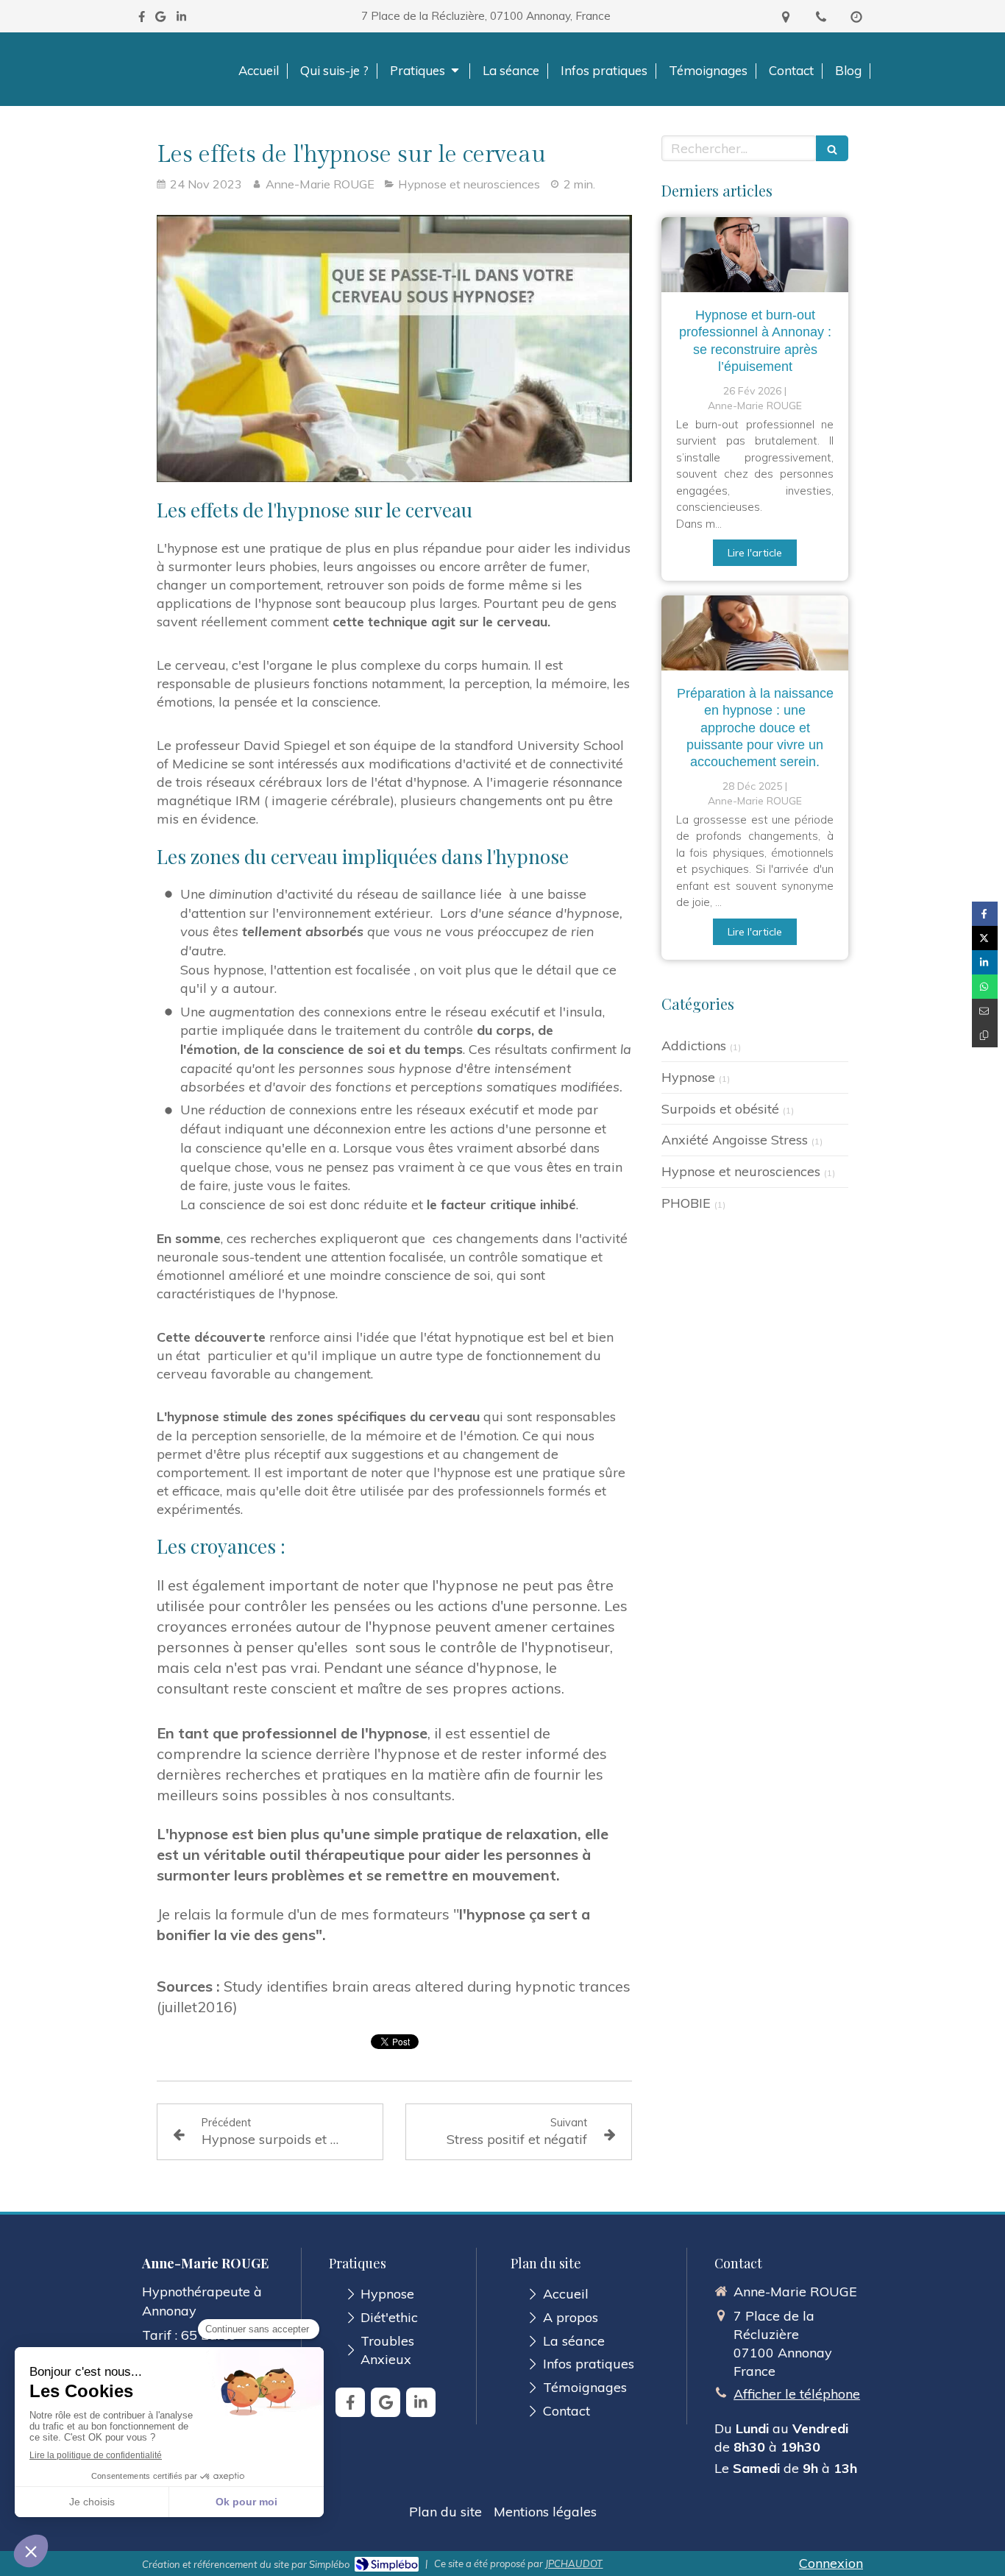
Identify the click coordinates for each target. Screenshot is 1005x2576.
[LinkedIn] (181, 20)
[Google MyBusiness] (160, 20)
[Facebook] (142, 20)
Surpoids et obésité (720, 1109)
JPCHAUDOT (574, 2563)
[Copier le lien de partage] (985, 1035)
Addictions (694, 1045)
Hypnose (688, 1077)
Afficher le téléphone (797, 2394)
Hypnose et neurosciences (741, 1171)
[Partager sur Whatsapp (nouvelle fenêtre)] (985, 987)
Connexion (831, 2563)
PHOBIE (686, 1203)
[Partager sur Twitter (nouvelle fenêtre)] (985, 938)
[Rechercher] (832, 148)
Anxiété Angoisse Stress (735, 1140)
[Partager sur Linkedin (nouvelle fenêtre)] (985, 962)
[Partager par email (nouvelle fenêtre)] (985, 1011)
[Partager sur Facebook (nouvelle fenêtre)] (985, 914)
